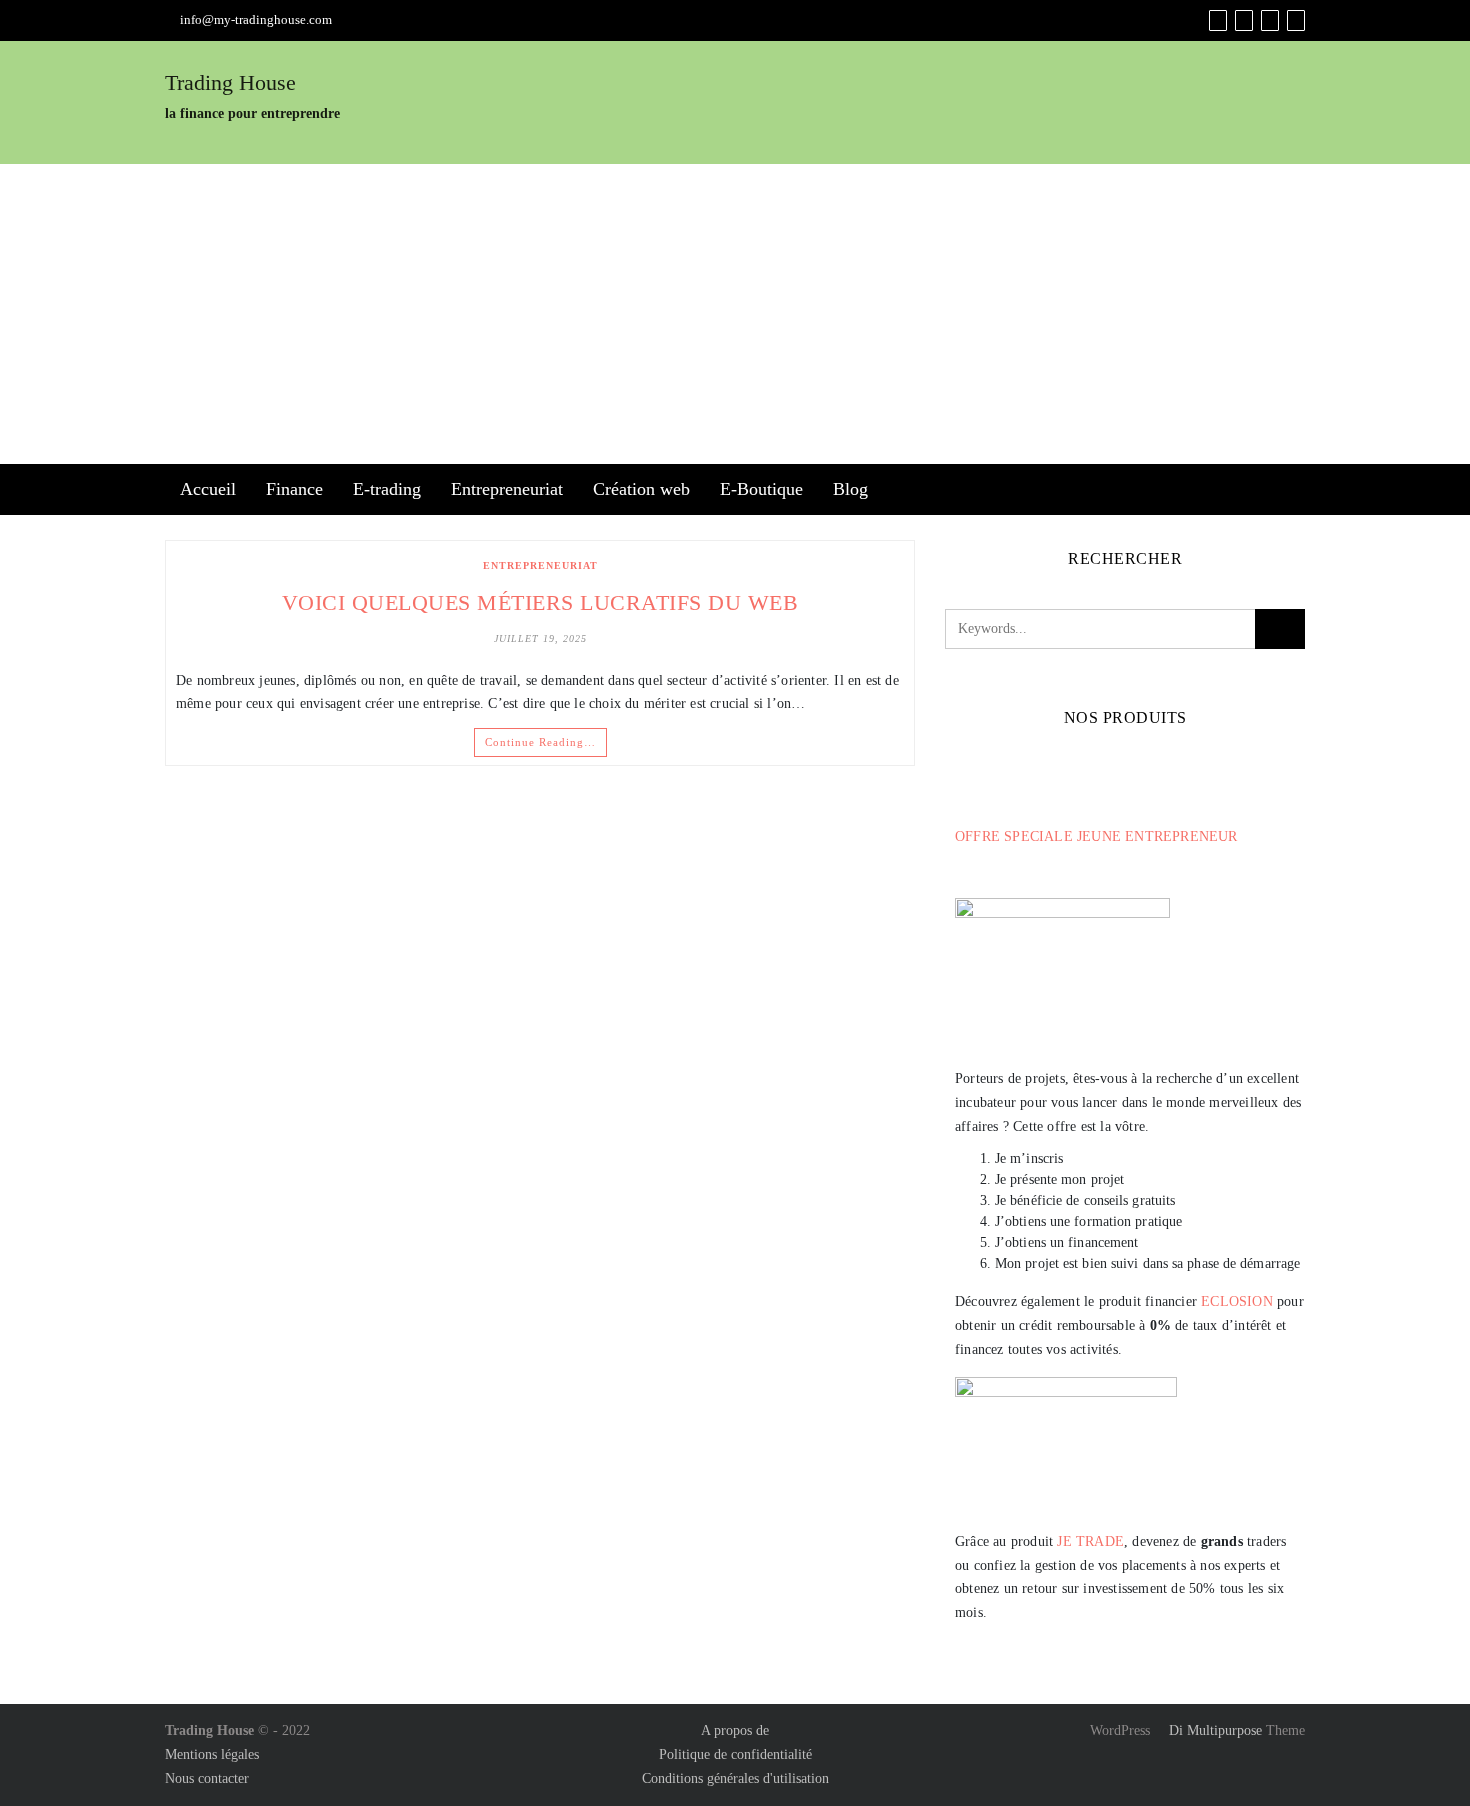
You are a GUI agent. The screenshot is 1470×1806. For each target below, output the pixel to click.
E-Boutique (761, 489)
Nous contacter (207, 1778)
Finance (294, 489)
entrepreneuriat (540, 565)
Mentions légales (212, 1754)
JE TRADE (1090, 1541)
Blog (850, 489)
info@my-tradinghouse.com (256, 19)
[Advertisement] (735, 314)
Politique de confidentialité (735, 1754)
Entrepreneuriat (507, 489)
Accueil (208, 489)
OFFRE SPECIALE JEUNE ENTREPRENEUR (1096, 836)
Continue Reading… (540, 742)
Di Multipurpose (1213, 1730)
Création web (641, 489)
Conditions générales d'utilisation (735, 1778)
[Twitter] (1244, 20)
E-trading (387, 489)
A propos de (735, 1730)
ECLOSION (1237, 1301)
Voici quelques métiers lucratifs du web (540, 602)
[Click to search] (1280, 629)
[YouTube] (1270, 20)
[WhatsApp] (1296, 20)
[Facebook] (1218, 20)
